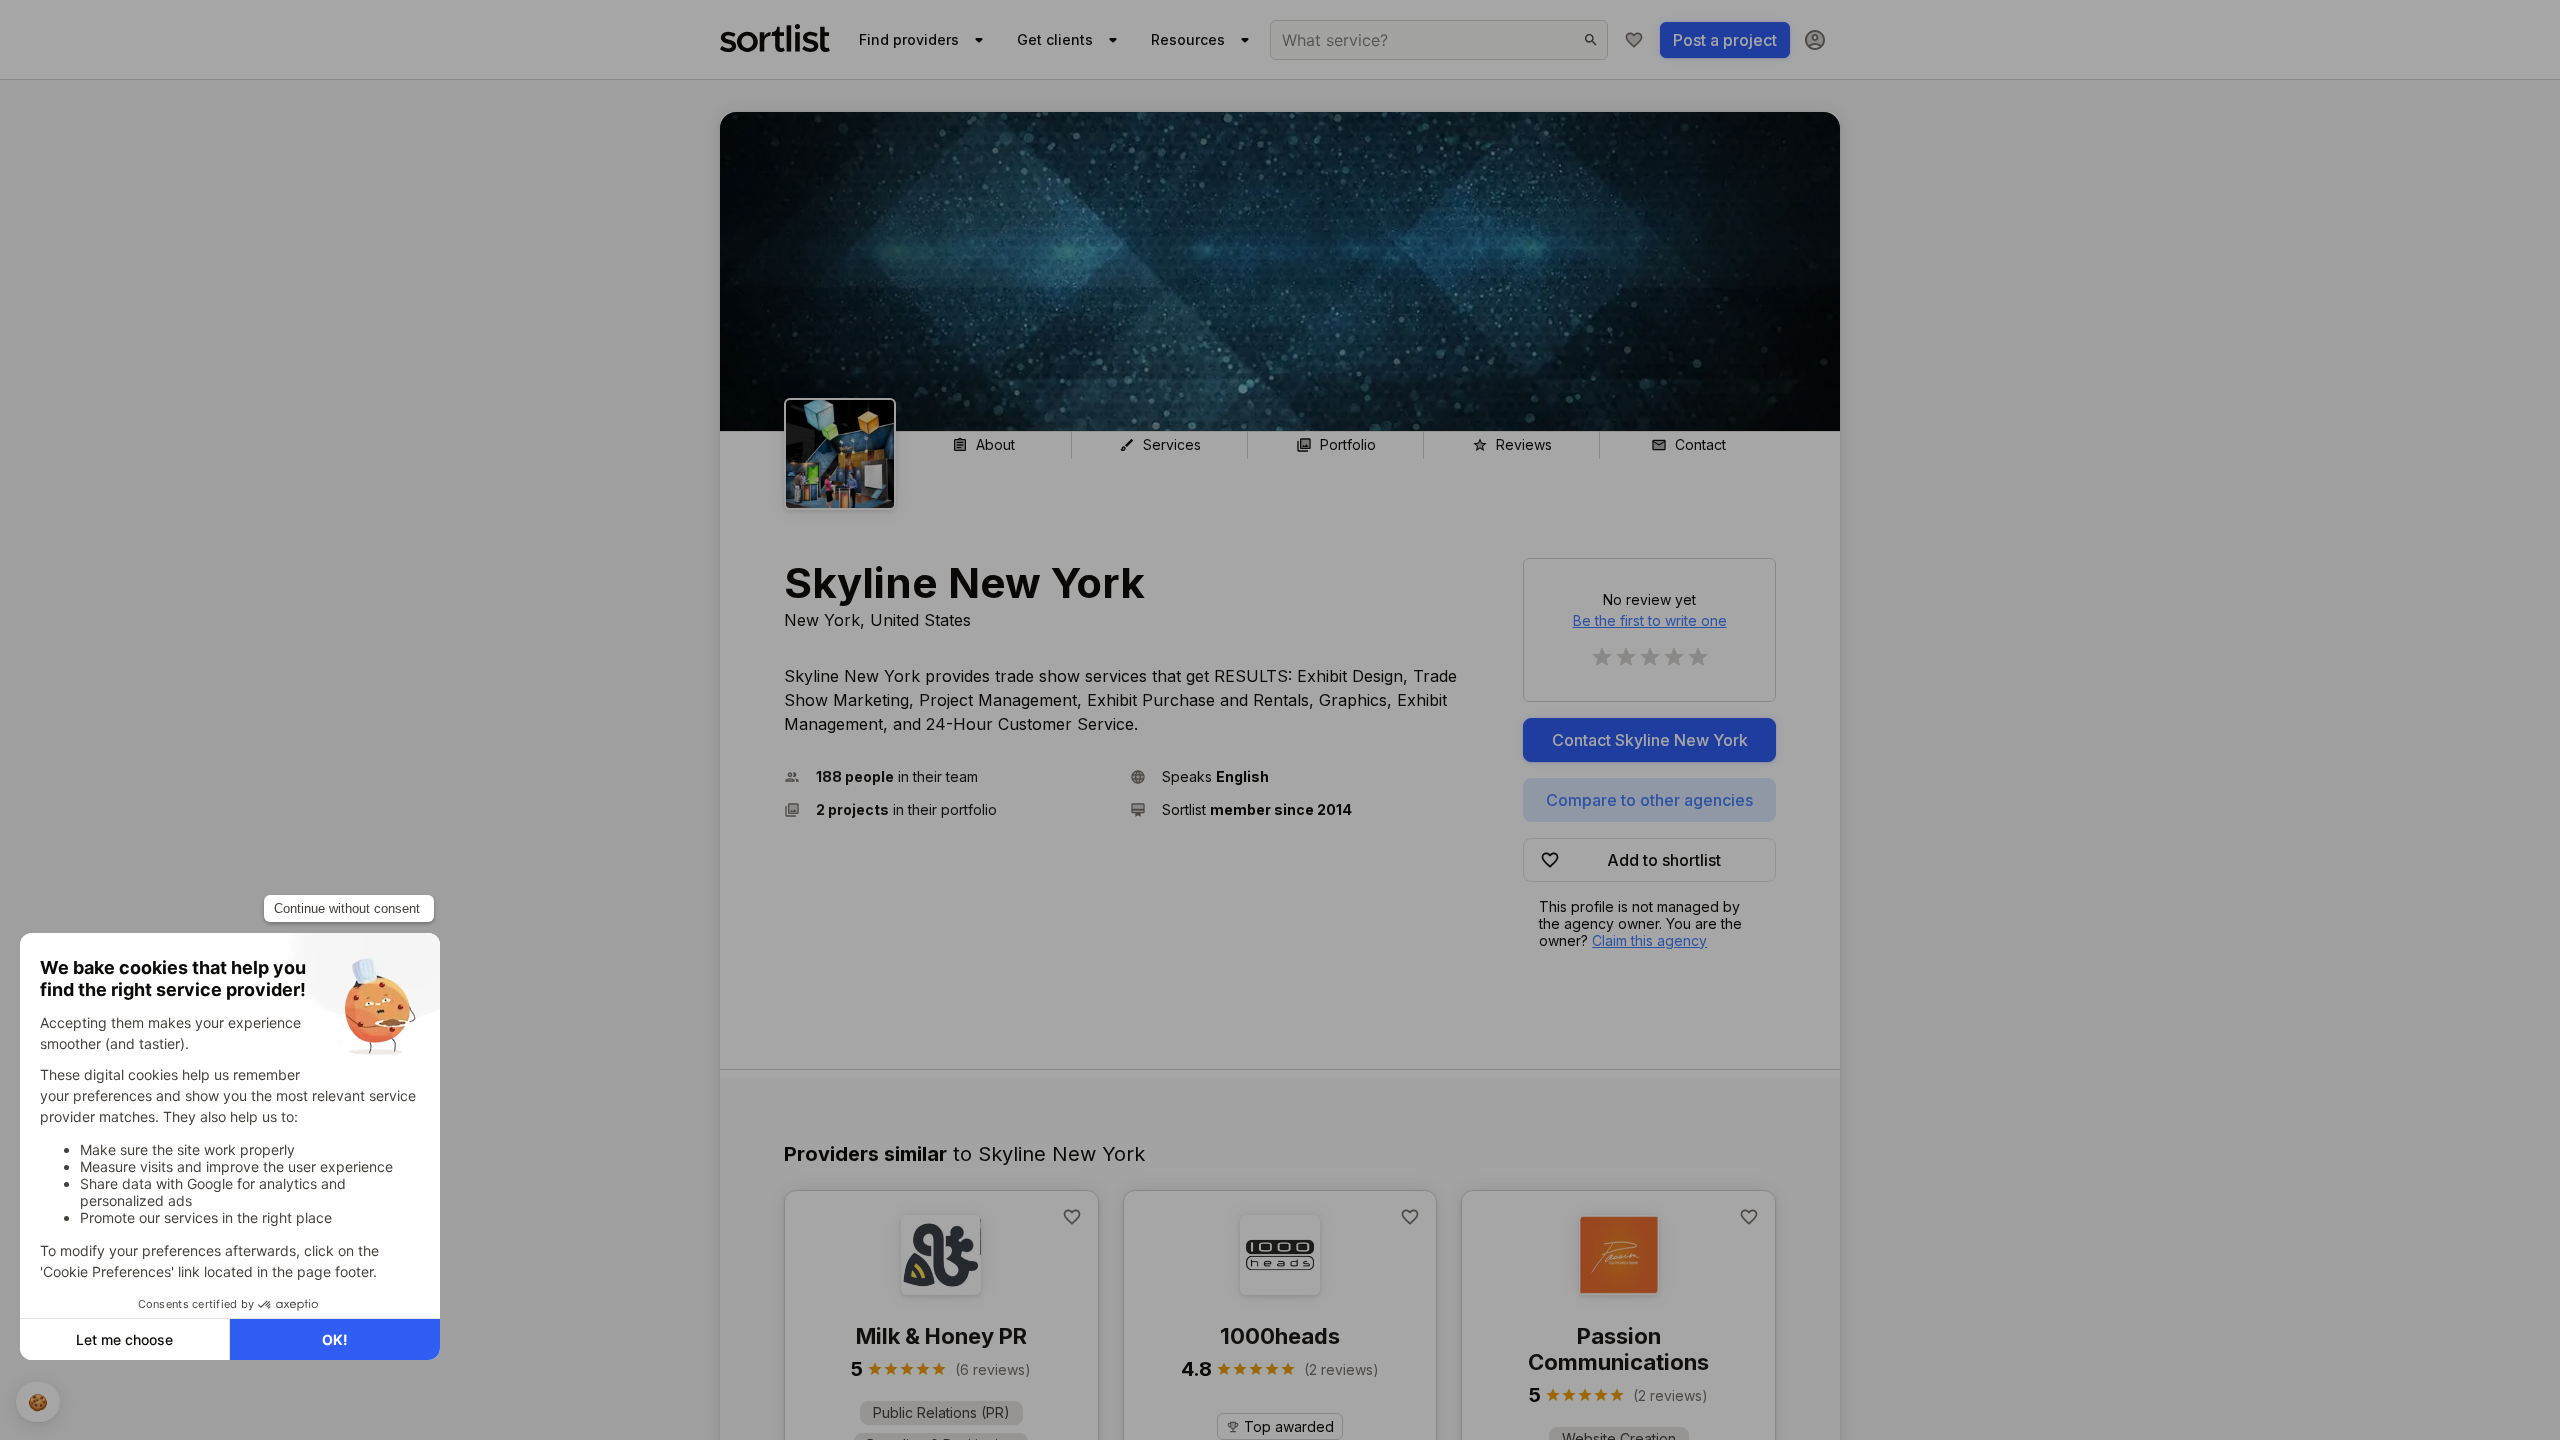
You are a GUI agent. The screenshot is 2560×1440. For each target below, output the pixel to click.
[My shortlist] (1634, 40)
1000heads (1280, 1336)
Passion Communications (1618, 1349)
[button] (949, 776)
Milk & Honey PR (941, 1336)
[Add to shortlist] (1072, 1217)
